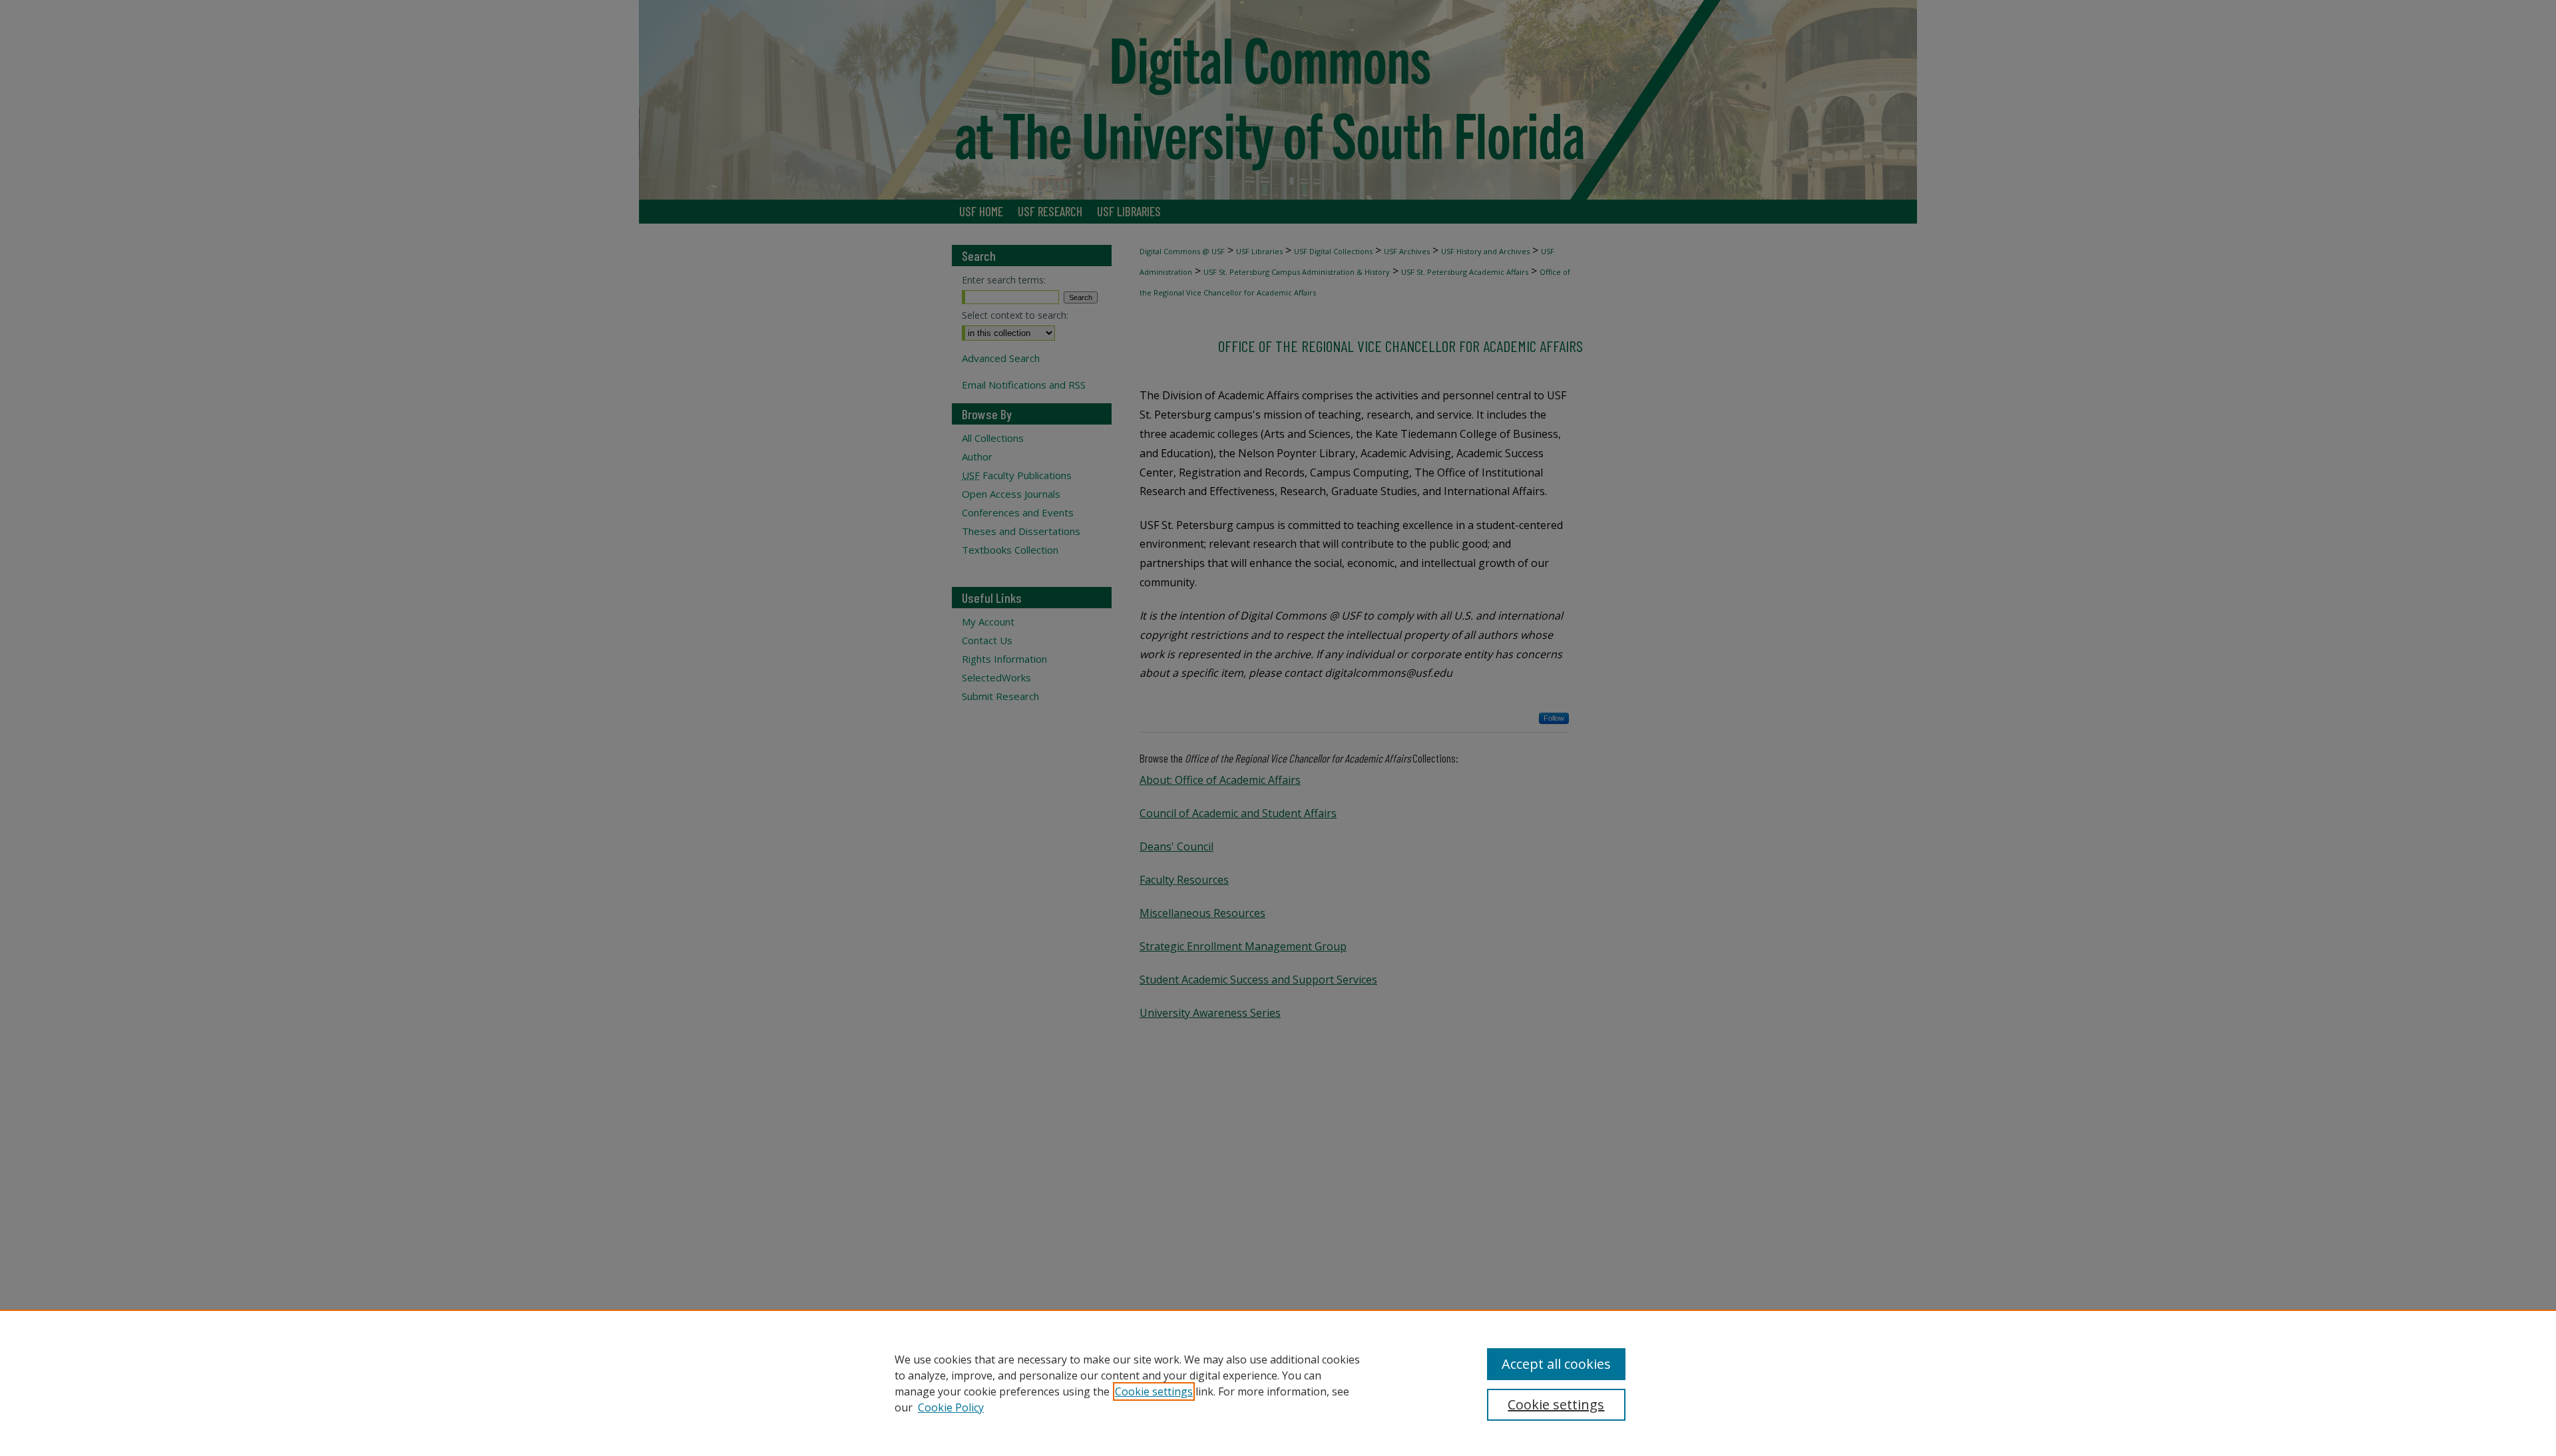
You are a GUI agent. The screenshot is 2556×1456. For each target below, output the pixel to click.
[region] (1278, 1383)
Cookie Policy (951, 1407)
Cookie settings (1154, 1391)
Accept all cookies (1556, 1364)
